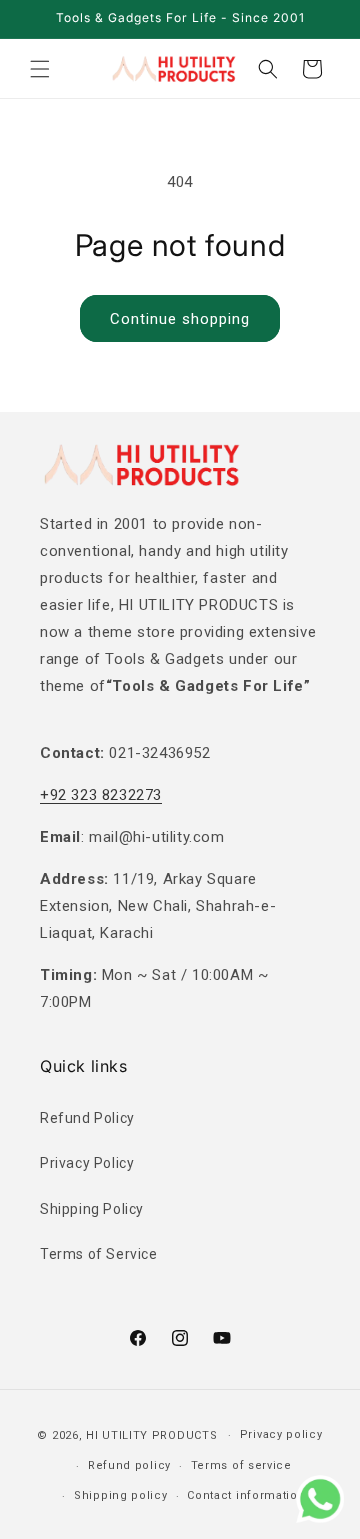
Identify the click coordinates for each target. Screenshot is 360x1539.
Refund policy (129, 1465)
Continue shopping (180, 319)
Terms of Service (99, 1254)
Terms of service (241, 1465)
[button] (40, 69)
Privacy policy (281, 1434)
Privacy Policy (87, 1163)
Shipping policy (121, 1495)
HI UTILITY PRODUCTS (151, 1435)
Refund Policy (87, 1118)
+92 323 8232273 (101, 795)
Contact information (246, 1495)
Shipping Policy (92, 1209)
